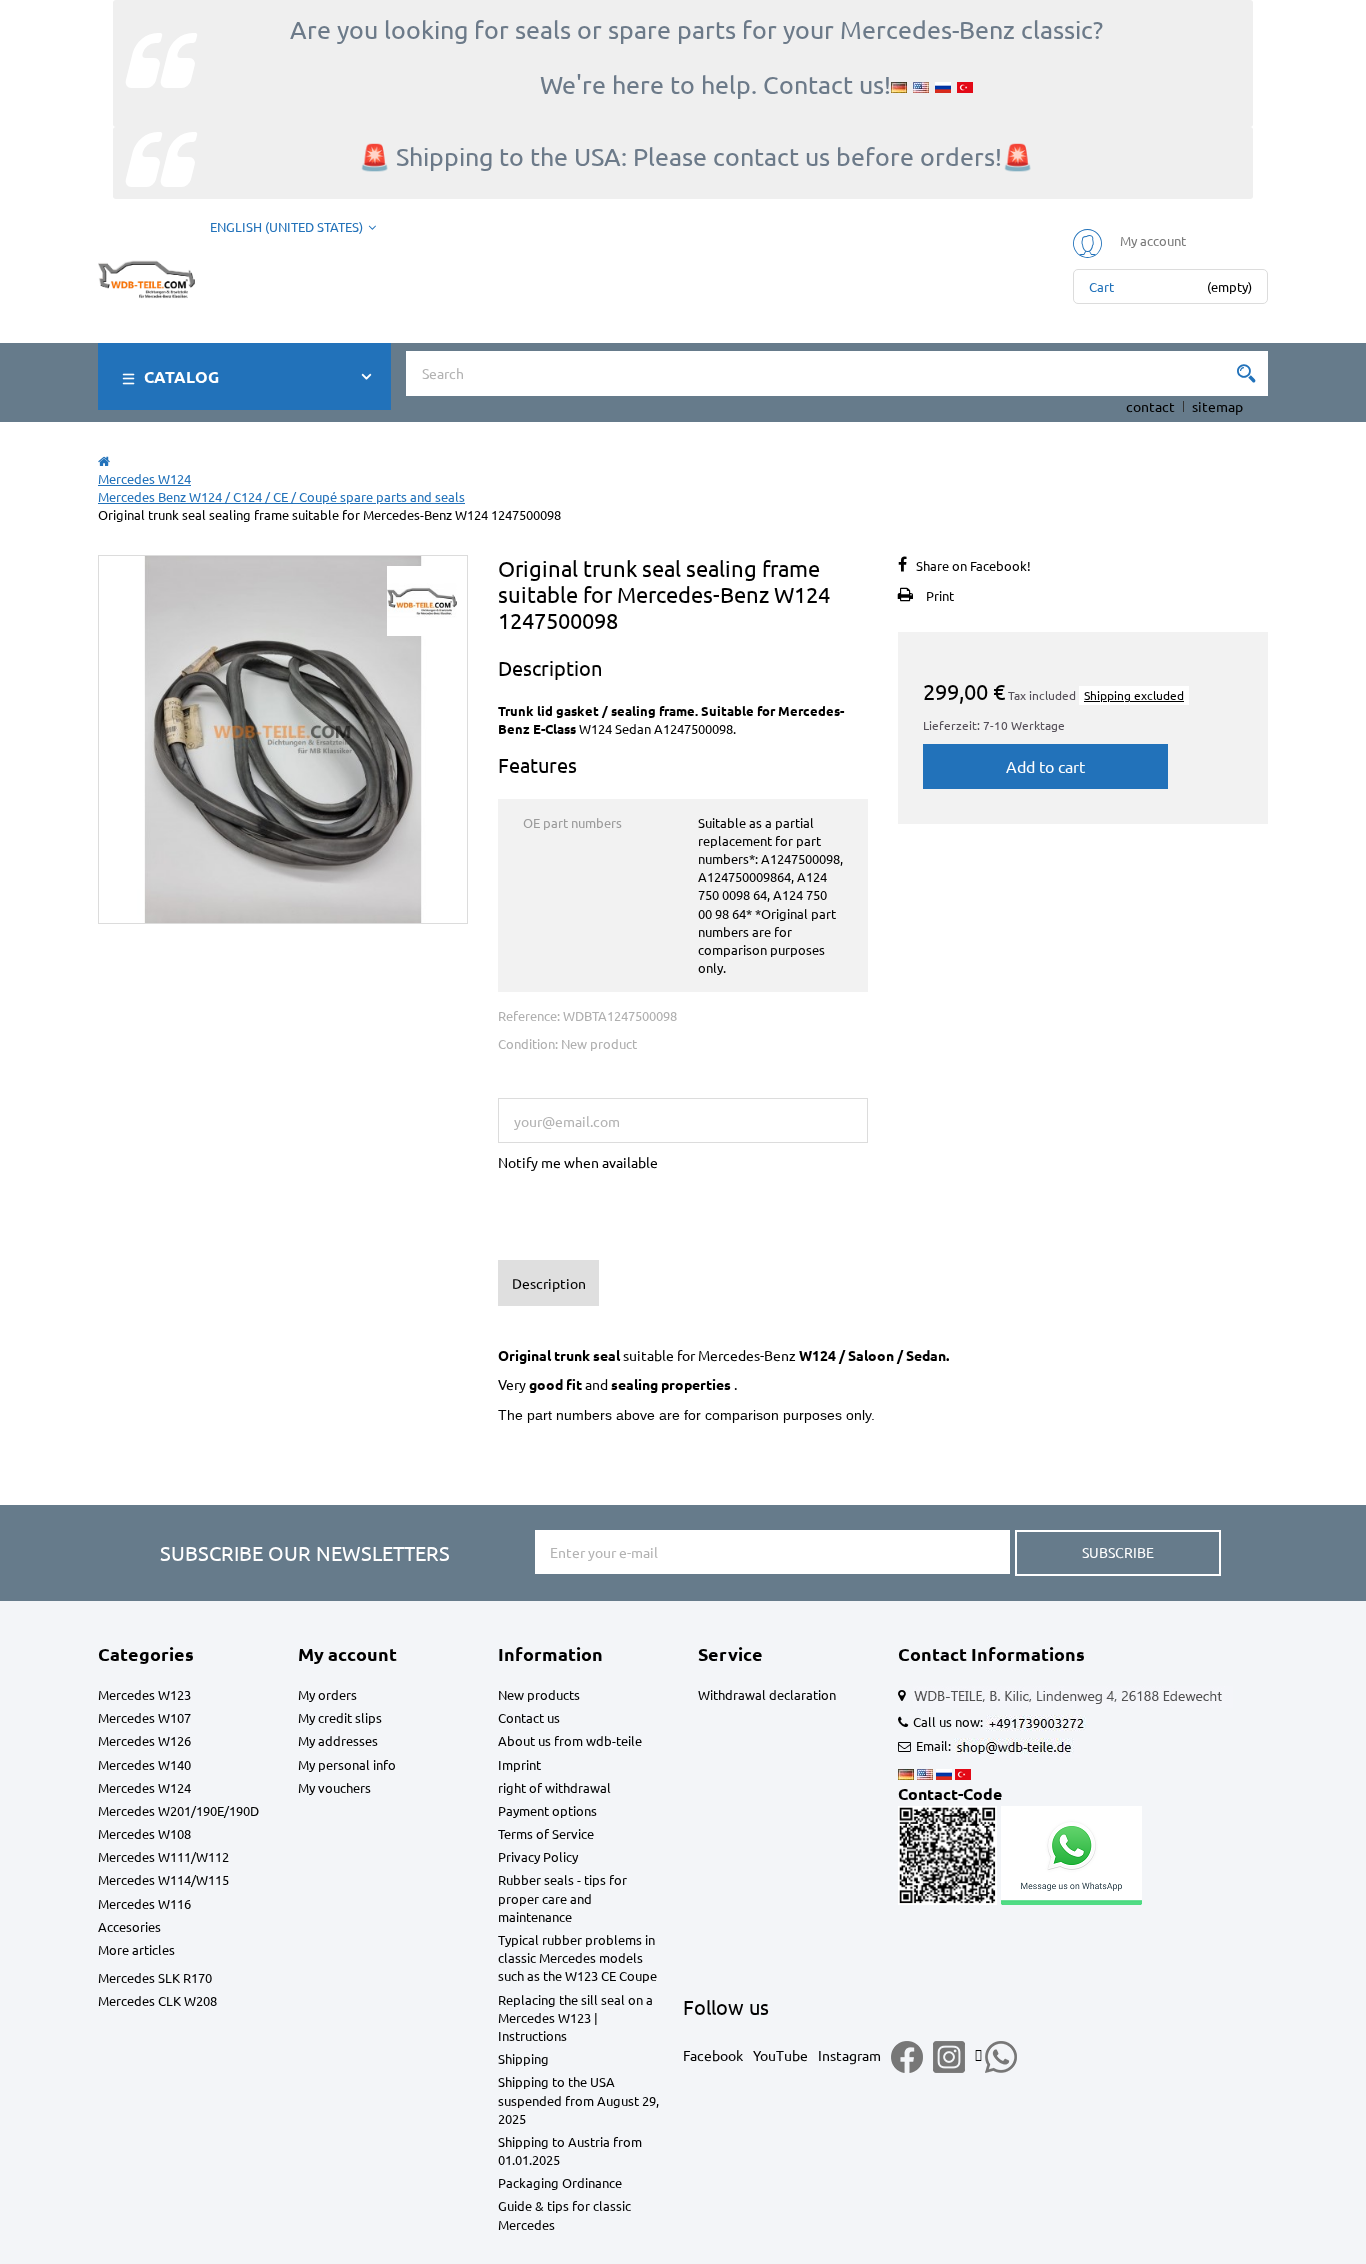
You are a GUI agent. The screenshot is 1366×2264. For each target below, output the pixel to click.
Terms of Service (546, 1833)
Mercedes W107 (144, 1717)
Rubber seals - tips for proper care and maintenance (562, 1897)
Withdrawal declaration (767, 1694)
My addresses (338, 1740)
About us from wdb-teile (570, 1740)
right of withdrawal (554, 1787)
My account (347, 1653)
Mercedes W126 (144, 1740)
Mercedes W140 (144, 1764)
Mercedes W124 (144, 1787)
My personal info (347, 1764)
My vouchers (334, 1787)
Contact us (529, 1717)
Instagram (849, 2055)
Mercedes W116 (144, 1903)
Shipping (523, 2058)
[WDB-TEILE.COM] (146, 274)
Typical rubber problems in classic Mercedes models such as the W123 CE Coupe (577, 1957)
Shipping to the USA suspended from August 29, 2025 (578, 2099)
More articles (136, 1949)
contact (1150, 406)
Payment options (547, 1810)
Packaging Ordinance (560, 2182)
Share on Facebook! (973, 565)
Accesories (129, 1926)
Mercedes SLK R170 (155, 1977)
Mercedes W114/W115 (163, 1879)
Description (549, 1283)
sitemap (1217, 406)
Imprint (519, 1764)
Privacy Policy (538, 1856)
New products (539, 1694)
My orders (327, 1694)
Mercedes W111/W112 (163, 1856)
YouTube (780, 2055)
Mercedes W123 (144, 1694)
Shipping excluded (1134, 695)
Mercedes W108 (144, 1833)
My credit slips (340, 1717)
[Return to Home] (104, 460)
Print (940, 595)
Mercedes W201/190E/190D (178, 1810)
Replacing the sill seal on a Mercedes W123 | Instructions (575, 2017)
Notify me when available (578, 1162)
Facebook (713, 2055)
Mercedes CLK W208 (157, 2000)
